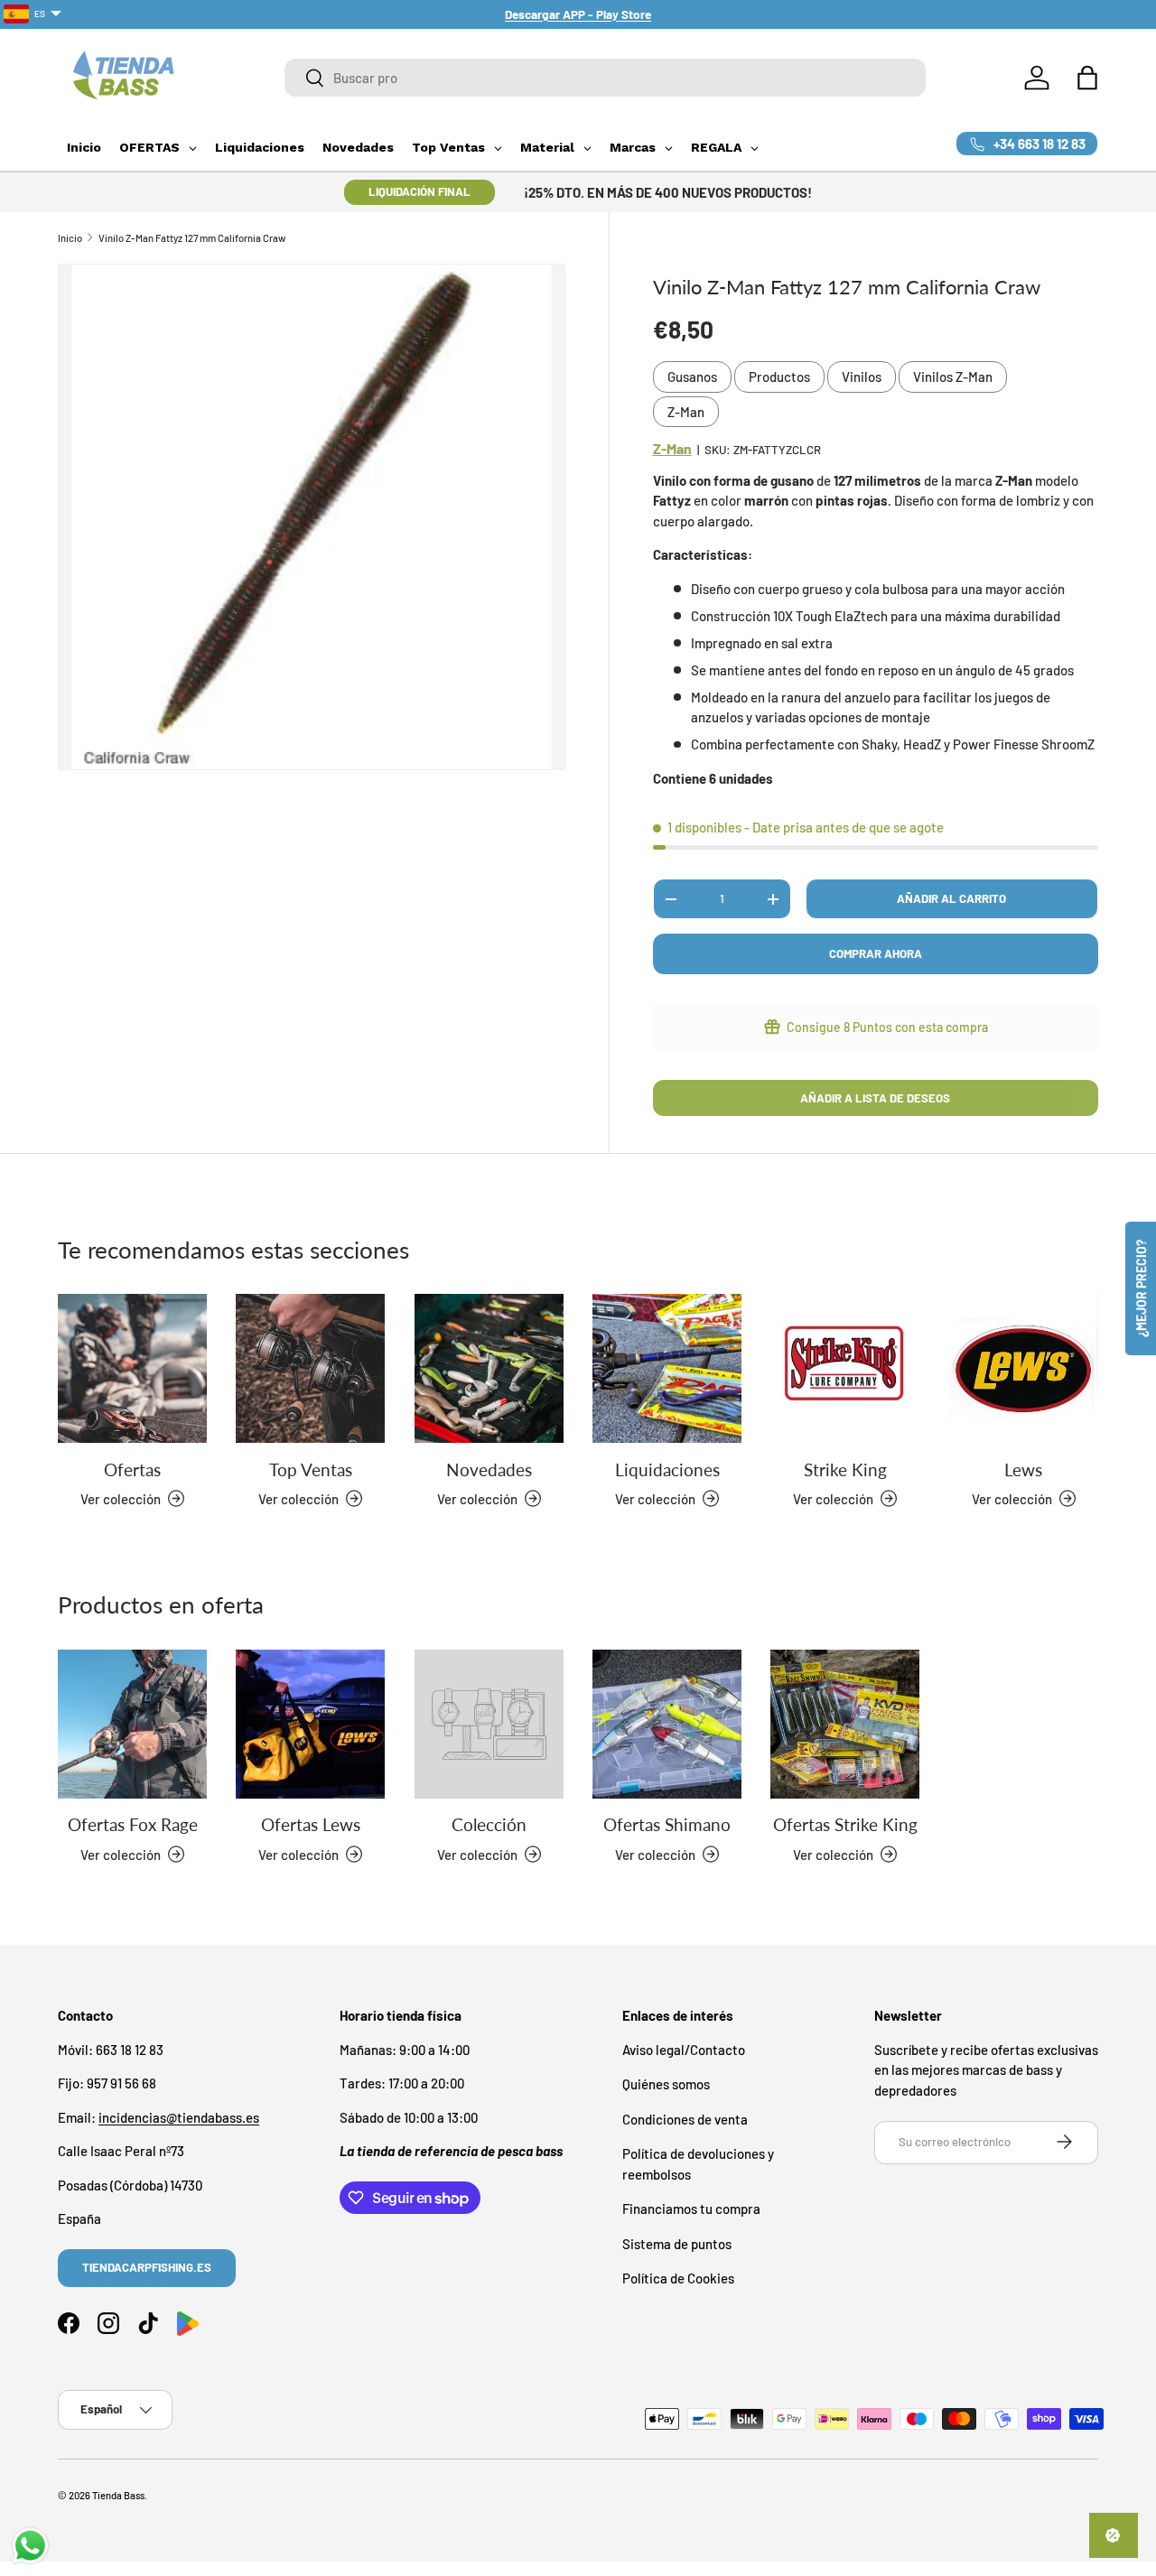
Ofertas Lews (311, 1824)
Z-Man (686, 412)
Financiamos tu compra (691, 2209)
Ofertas (132, 1469)
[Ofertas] (132, 1368)
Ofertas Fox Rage (133, 1824)
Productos (779, 377)
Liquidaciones (667, 1469)
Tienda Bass (118, 2495)
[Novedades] (489, 1368)
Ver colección (477, 1854)
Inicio (70, 238)
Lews (1023, 1469)
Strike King (845, 1469)
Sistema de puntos (677, 2243)
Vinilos (862, 377)
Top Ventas (311, 1469)
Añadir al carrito (951, 898)
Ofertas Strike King (845, 1824)
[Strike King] (845, 1368)
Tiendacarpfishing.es (147, 2267)
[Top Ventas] (310, 1368)
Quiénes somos (666, 2084)
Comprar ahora (876, 953)
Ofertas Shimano (667, 1824)
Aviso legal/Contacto (684, 2049)
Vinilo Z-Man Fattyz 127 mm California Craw (192, 238)
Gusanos (692, 377)
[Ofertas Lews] (310, 1724)
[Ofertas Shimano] (667, 1724)
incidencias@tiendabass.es (179, 2116)
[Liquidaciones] (667, 1368)
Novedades (489, 1469)
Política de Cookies (678, 2278)
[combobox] (605, 78)
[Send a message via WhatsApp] (30, 2546)
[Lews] (1024, 1368)
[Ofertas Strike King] (845, 1724)
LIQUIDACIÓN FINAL (420, 191)
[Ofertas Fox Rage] (132, 1724)
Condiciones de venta (685, 2118)
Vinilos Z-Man (953, 377)
